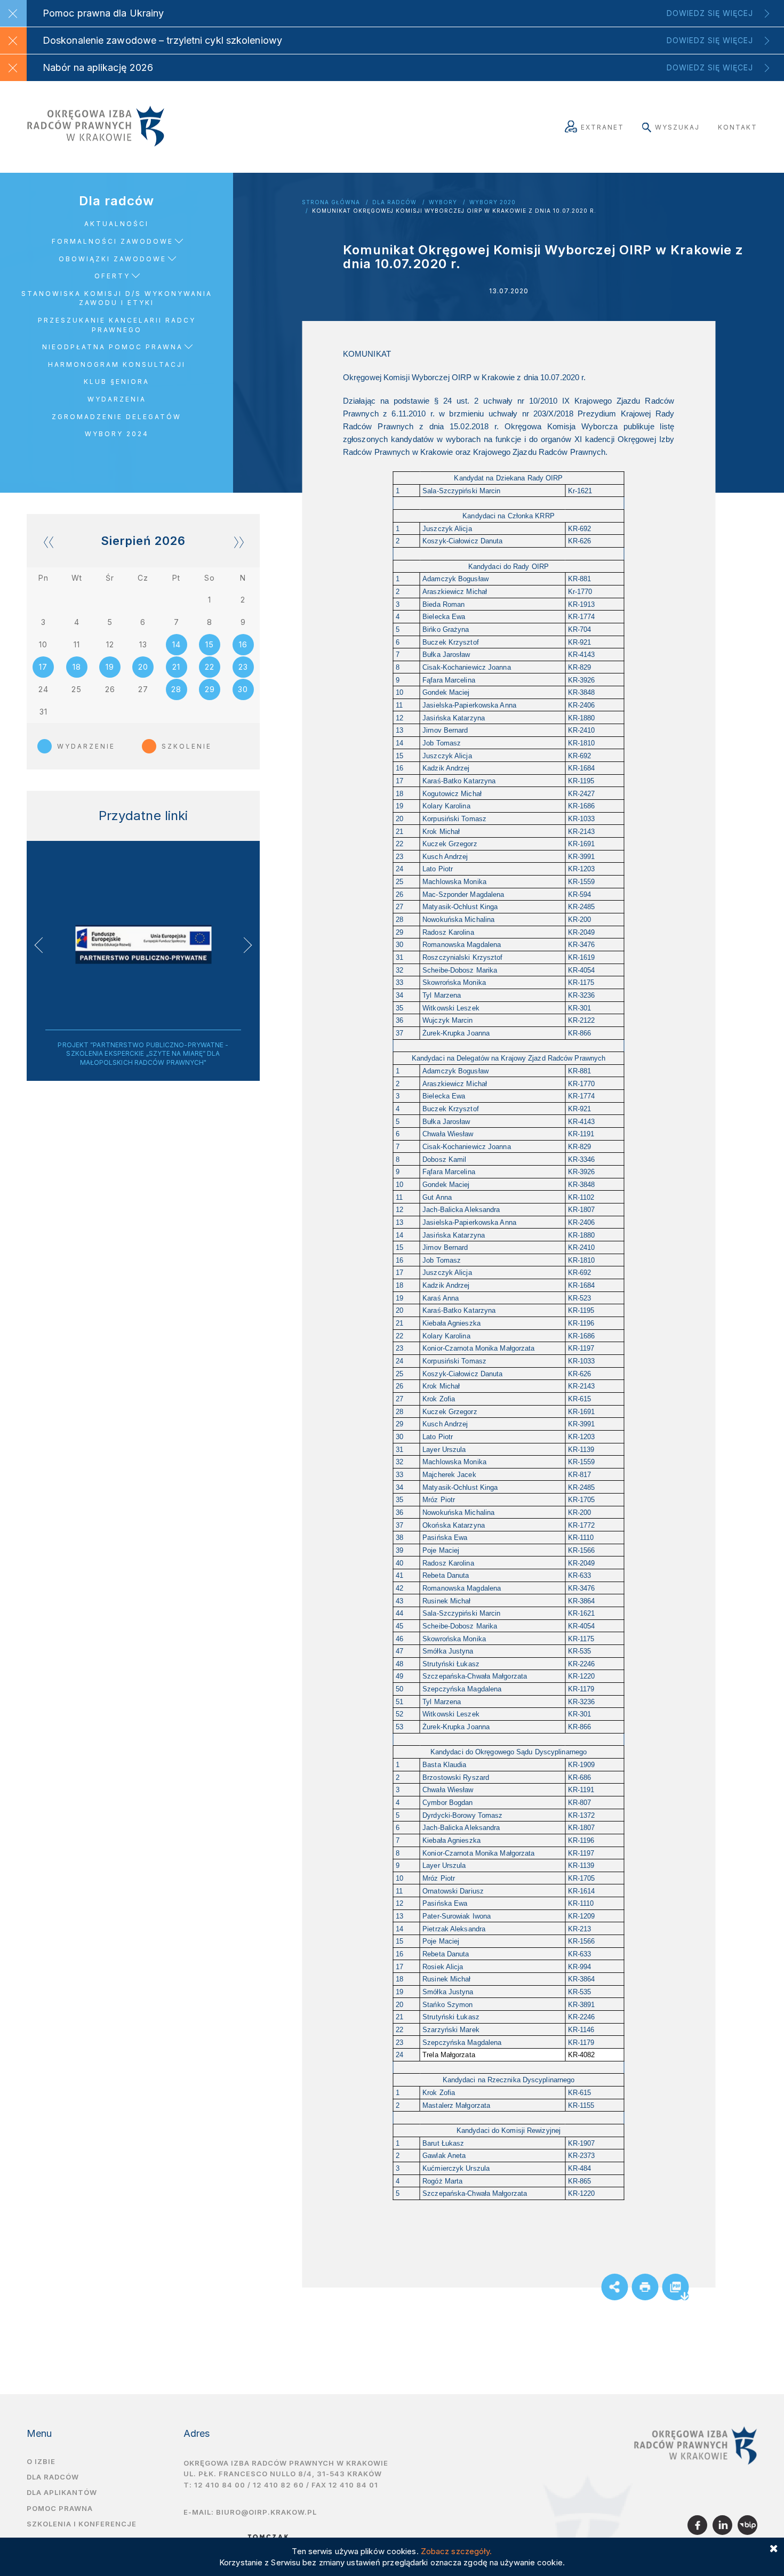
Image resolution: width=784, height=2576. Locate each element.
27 (143, 689)
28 (176, 689)
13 (143, 644)
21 (176, 667)
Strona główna (331, 202)
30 (243, 689)
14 (177, 644)
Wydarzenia (117, 399)
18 (77, 667)
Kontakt (738, 127)
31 (43, 712)
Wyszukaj (677, 127)
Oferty (112, 276)
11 (77, 644)
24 (43, 689)
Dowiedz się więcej (710, 13)
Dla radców (394, 202)
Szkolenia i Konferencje (82, 2524)
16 (243, 644)
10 (43, 644)
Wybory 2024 (117, 434)
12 (110, 644)
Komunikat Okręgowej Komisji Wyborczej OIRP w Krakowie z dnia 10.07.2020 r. (454, 211)
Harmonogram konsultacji (117, 364)
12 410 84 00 (220, 2485)
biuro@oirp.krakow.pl (266, 2512)
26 (110, 689)
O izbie (41, 2461)
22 (210, 667)
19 (110, 667)
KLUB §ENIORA (117, 382)
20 (143, 667)
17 (43, 667)
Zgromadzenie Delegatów (117, 417)
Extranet (602, 127)
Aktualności (117, 224)
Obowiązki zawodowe (113, 259)
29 (210, 689)
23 (243, 667)
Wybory (443, 202)
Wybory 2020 (493, 202)
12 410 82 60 (278, 2485)
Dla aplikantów (62, 2492)
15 (210, 644)
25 (77, 689)
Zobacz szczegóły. (457, 2551)
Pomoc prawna (60, 2508)
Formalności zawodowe (113, 241)
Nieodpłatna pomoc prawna (113, 347)
